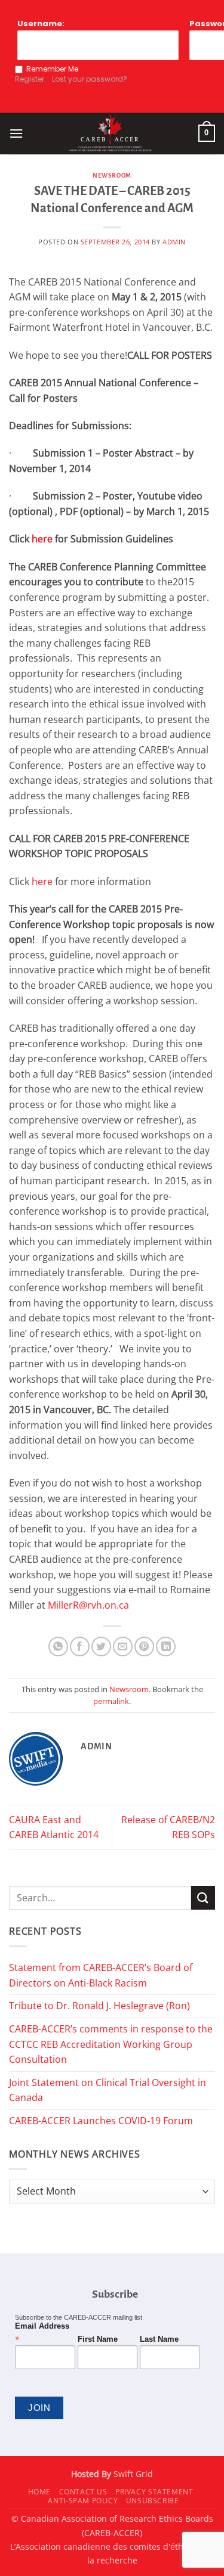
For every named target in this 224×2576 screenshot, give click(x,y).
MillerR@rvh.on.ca (88, 1605)
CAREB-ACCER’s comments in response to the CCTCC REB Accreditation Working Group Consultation (111, 2044)
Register (30, 79)
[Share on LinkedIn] (166, 1647)
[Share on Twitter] (101, 1647)
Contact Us (83, 2492)
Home (39, 2492)
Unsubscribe (153, 2501)
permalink (111, 1701)
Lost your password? (90, 79)
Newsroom (112, 176)
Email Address (42, 2333)
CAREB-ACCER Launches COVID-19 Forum (101, 2121)
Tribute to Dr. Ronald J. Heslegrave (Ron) (99, 2006)
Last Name (159, 2339)
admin (174, 242)
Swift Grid (132, 2474)
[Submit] (203, 1897)
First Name (98, 2339)
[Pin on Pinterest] (144, 1647)
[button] (16, 133)
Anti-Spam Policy (83, 2501)
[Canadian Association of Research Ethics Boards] (111, 134)
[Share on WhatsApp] (58, 1647)
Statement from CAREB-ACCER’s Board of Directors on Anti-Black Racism (101, 1975)
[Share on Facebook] (80, 1647)
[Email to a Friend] (123, 1647)
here (42, 539)
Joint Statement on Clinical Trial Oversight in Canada (108, 2090)
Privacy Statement (154, 2492)
